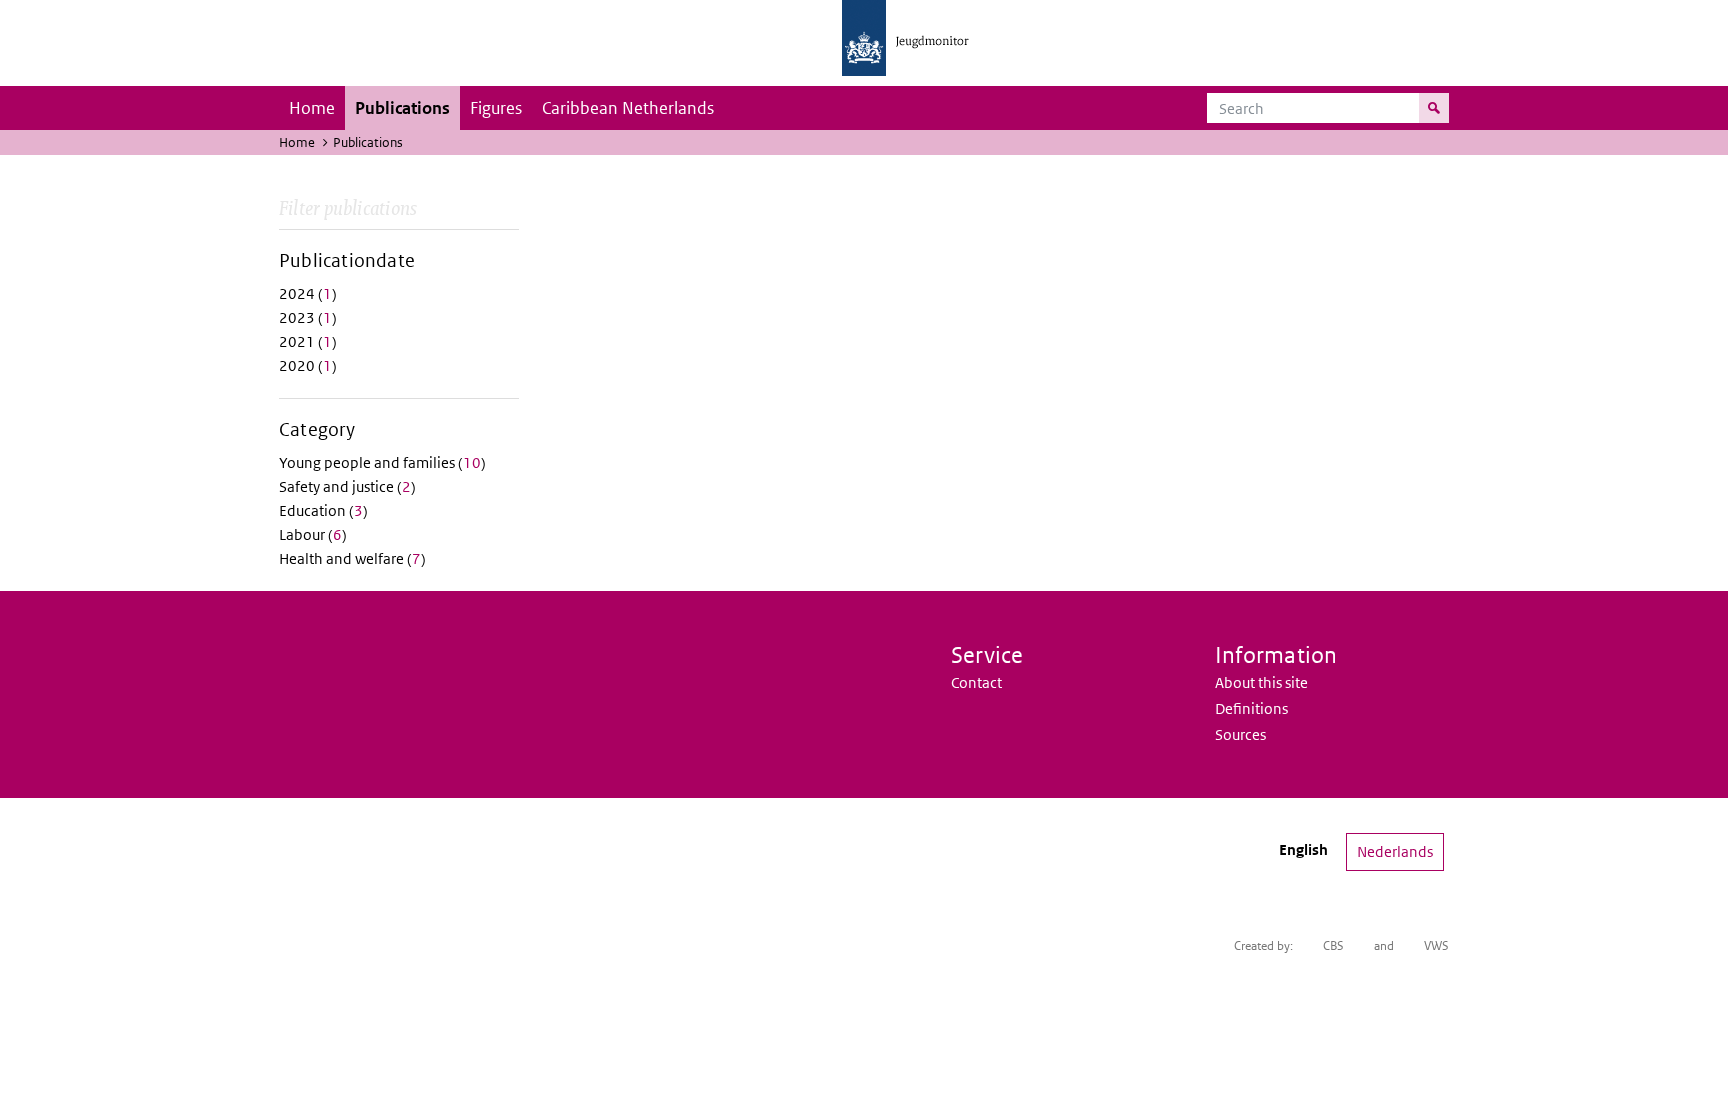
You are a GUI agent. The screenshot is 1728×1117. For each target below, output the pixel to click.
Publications (402, 108)
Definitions (1251, 708)
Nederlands (1395, 851)
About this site (1261, 682)
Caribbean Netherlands (628, 108)
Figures (496, 108)
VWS (1436, 945)
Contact (976, 682)
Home (312, 108)
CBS (1333, 945)
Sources (1240, 734)
